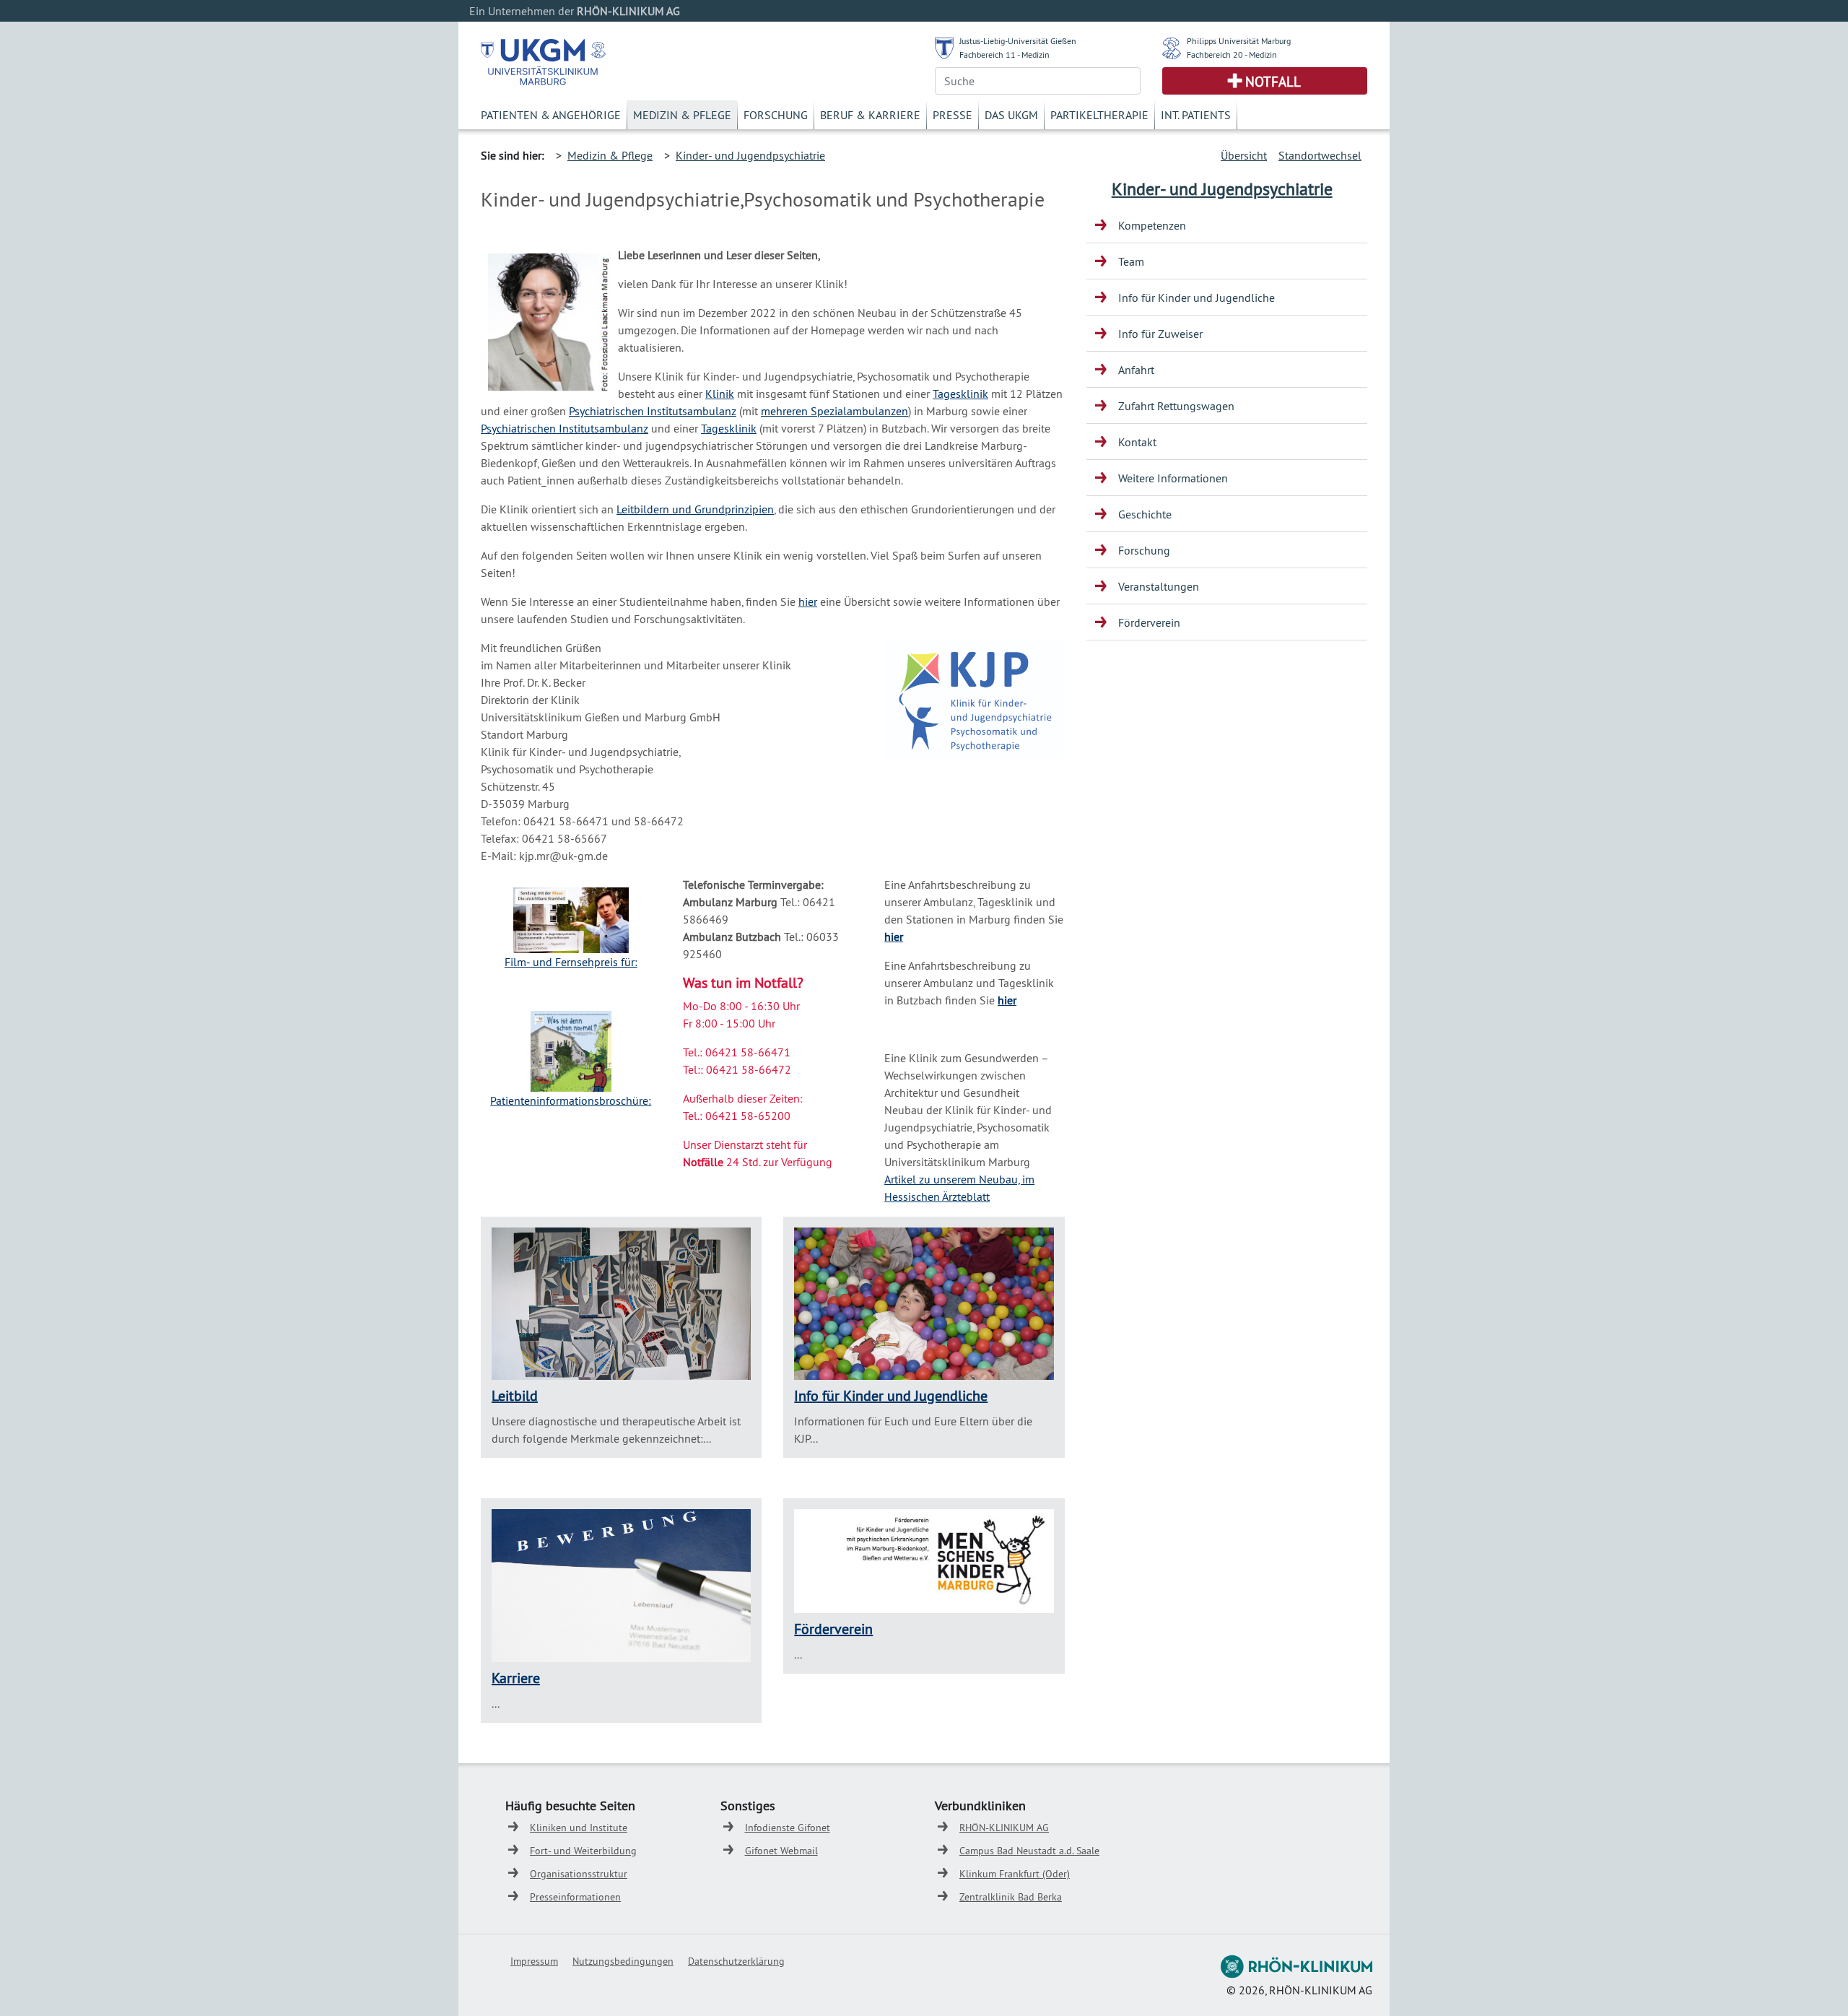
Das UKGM (1011, 115)
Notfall (1273, 82)
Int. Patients (1196, 115)
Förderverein (833, 1629)
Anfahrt (1136, 370)
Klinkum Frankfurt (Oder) (1015, 1874)
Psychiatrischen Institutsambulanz (653, 411)
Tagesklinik (960, 394)
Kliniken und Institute (579, 1828)
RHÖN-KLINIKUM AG (1004, 1828)
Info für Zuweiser (1160, 334)
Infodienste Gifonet (788, 1828)
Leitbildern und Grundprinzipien (695, 509)
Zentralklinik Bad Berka (1011, 1897)
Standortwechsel (1320, 155)
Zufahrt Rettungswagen (1176, 406)
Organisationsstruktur (579, 1874)
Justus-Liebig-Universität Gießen (1018, 41)
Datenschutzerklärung (736, 1961)
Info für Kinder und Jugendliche (891, 1395)
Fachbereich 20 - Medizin (1232, 55)
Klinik (720, 394)
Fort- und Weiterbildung (583, 1851)
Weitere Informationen (1173, 478)
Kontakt (1137, 442)
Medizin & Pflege (682, 115)
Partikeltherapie (1099, 115)
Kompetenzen (1152, 225)
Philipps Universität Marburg (1239, 41)
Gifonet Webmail (781, 1851)
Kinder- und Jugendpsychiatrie (750, 155)
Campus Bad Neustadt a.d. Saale (1029, 1851)
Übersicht (1244, 155)
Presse (953, 115)
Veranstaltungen (1159, 586)
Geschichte (1145, 514)
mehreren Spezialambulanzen (834, 411)
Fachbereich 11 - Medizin (1004, 55)
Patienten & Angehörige (551, 115)
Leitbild (515, 1395)
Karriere (516, 1678)
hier (808, 601)
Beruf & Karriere (870, 115)
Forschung (776, 115)
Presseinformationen (575, 1897)
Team (1131, 261)
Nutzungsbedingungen (623, 1961)
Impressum (534, 1961)
